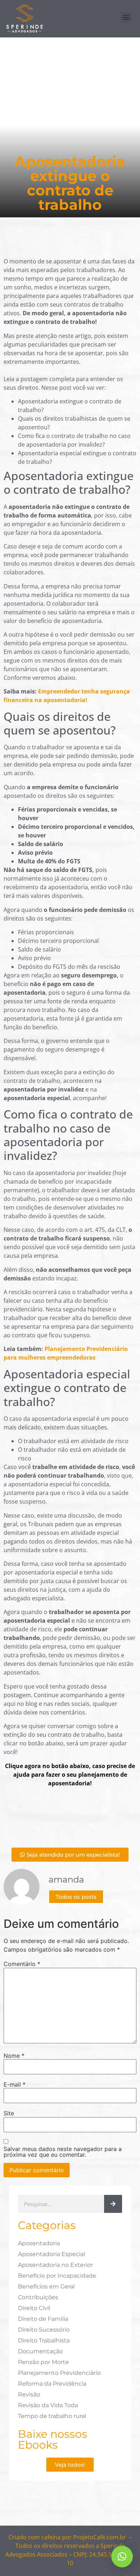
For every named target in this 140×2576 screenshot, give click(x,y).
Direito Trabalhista (44, 2340)
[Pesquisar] (113, 2204)
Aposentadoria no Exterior (55, 2265)
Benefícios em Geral (46, 2286)
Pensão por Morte (43, 2362)
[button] (126, 17)
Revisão (29, 2394)
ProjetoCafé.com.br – (102, 2537)
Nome (14, 2056)
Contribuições (38, 2297)
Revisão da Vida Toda (48, 2405)
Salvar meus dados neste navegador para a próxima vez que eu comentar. (63, 2152)
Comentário (22, 1964)
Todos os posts (76, 1897)
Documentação (40, 2351)
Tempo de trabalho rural (52, 2416)
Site (9, 2113)
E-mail (15, 2084)
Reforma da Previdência (52, 2384)
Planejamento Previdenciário (59, 2373)
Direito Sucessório (44, 2330)
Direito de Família (43, 2319)
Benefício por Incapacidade (57, 2276)
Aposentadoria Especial (52, 2254)
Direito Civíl (34, 2308)
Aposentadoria (39, 2243)
